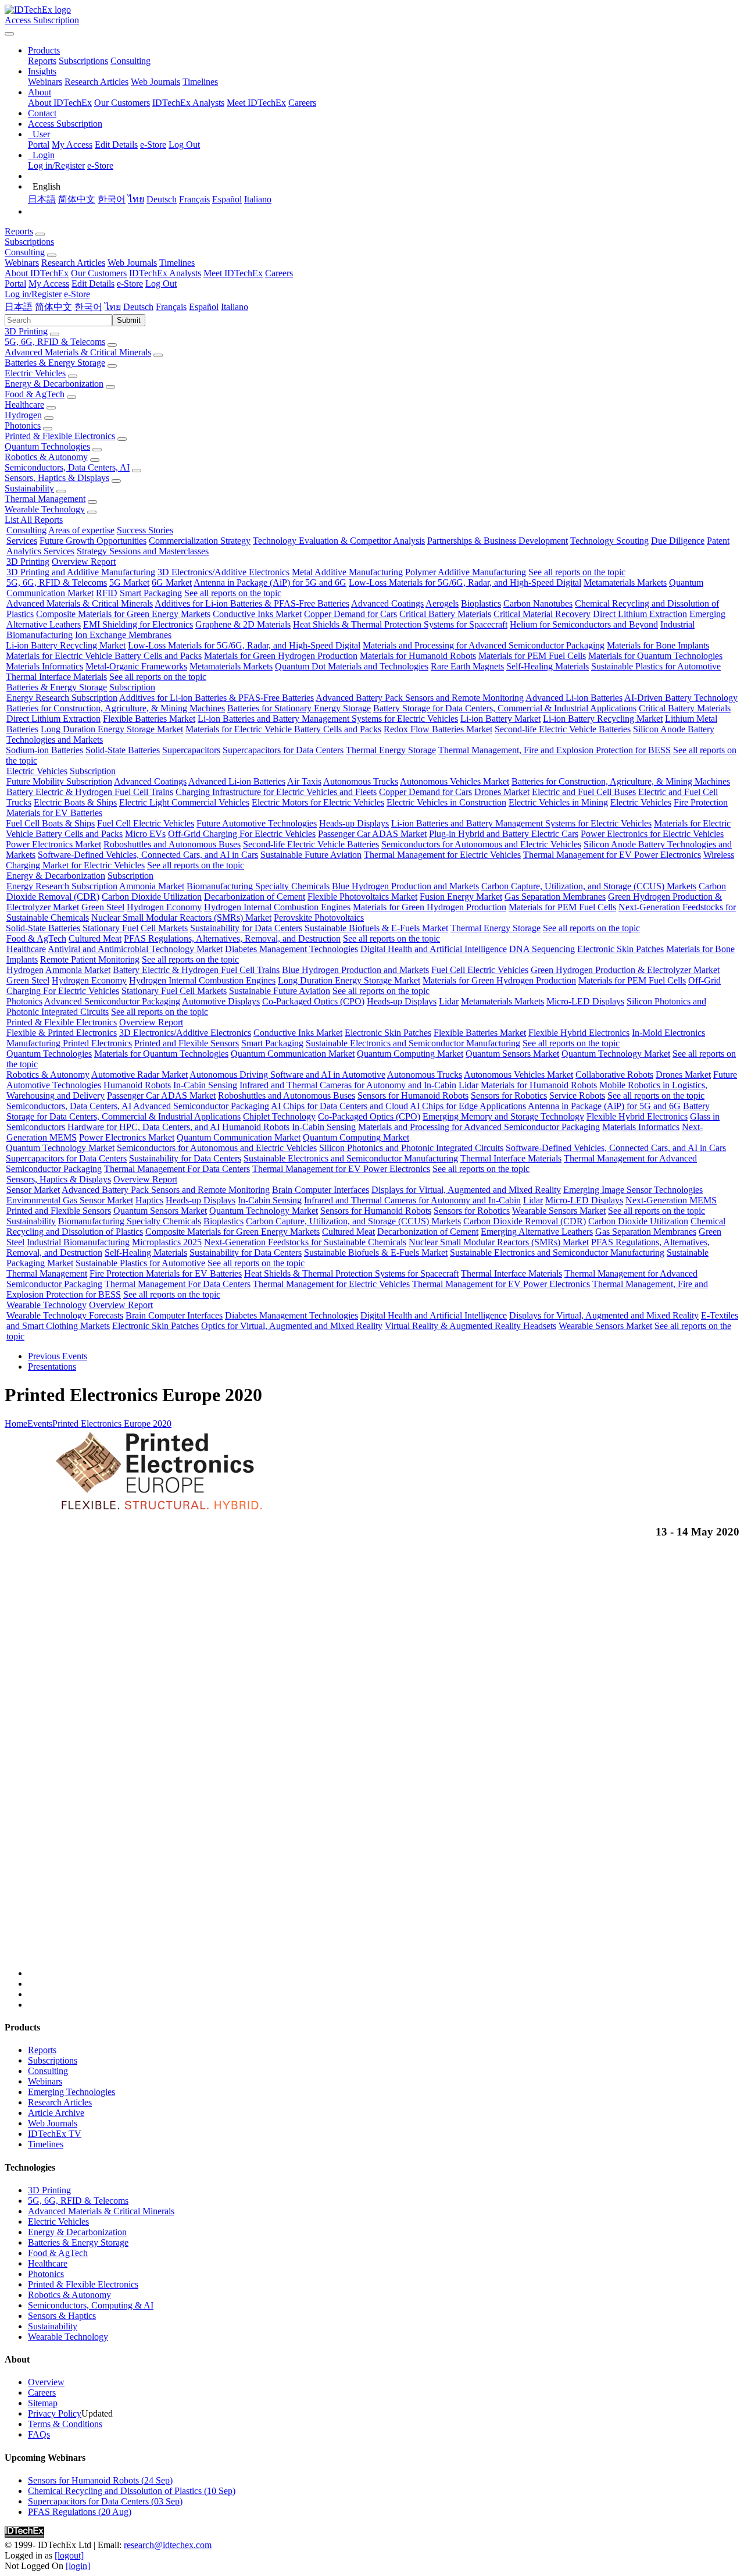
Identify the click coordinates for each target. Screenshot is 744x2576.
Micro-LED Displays (585, 1001)
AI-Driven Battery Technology (681, 698)
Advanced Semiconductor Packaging (112, 1001)
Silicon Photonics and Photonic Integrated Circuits (411, 1148)
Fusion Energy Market (461, 897)
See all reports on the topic (577, 572)
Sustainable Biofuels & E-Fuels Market (376, 928)
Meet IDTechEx (256, 103)
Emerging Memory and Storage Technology (503, 1116)
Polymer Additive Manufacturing (466, 572)
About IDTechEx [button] (37, 273)
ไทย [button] (113, 307)
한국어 (112, 199)
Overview (46, 2382)
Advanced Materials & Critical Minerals (78, 352)
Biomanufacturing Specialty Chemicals (258, 886)
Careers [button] (279, 273)
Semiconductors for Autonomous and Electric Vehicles (481, 844)
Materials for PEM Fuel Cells (532, 656)
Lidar (449, 1001)
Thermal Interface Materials (56, 677)
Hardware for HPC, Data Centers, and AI (144, 1127)
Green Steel (103, 907)
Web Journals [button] (132, 263)
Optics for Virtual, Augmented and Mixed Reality (292, 1326)
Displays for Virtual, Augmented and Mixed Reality (466, 1190)
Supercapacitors (191, 750)
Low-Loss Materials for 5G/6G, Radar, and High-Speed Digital (465, 582)
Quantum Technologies (47, 446)
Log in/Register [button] (33, 294)
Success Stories (145, 530)
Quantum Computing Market (410, 1054)
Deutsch (162, 199)
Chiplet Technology (279, 1116)
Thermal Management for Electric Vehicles (442, 855)
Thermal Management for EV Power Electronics (612, 855)
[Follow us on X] (384, 1763)
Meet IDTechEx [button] (233, 273)
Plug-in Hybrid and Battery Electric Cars (504, 834)
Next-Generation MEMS (671, 1200)
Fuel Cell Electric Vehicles (146, 823)
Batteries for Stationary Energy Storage (299, 708)
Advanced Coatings (387, 603)
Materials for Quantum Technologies (655, 656)
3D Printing (26, 331)
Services (22, 541)
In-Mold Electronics (668, 1033)
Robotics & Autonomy (46, 457)
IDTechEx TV (55, 2134)
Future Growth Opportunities (93, 541)
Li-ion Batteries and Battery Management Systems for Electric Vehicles (328, 719)
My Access (72, 145)
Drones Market (502, 792)
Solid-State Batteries (123, 750)
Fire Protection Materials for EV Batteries (166, 1273)
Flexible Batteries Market (149, 719)
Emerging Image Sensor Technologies (633, 1190)
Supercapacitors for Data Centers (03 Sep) (105, 2501)
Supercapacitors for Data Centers (283, 750)
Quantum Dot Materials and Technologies (352, 666)
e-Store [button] (130, 284)
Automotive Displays (221, 1001)
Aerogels (442, 603)
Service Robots (577, 1095)
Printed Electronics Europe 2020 (112, 1424)
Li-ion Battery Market (500, 719)
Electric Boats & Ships (75, 802)
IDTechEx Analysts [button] (165, 273)
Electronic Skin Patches (620, 949)
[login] (78, 2566)
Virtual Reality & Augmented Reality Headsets (471, 1326)
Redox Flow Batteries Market (438, 729)
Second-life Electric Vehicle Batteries (563, 729)
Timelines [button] (177, 263)
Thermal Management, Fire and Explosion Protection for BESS (555, 750)
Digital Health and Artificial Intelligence (434, 949)
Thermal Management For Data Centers (177, 1169)
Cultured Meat (95, 938)
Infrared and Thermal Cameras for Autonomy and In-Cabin (348, 1085)
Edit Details (116, 145)
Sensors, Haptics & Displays (57, 478)
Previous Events (58, 1356)
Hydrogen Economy (164, 907)
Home (16, 1424)
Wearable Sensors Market (559, 1211)
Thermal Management (45, 499)
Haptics (149, 1200)
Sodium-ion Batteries (44, 750)
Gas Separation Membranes (555, 897)
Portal (39, 145)
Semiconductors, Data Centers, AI (67, 467)
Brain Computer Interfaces (321, 1190)
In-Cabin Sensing (205, 1085)
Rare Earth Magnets (467, 666)
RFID (107, 593)
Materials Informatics (44, 666)
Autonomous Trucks (361, 781)
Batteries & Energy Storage (55, 363)
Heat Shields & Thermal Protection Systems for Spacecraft (400, 624)
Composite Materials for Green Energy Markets (123, 614)
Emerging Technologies (71, 2092)
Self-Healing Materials (548, 666)
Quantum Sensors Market (512, 1054)
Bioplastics (481, 603)
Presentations (52, 1367)
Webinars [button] (22, 263)
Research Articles (96, 82)
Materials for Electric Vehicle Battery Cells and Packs (104, 656)
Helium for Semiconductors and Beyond (584, 624)
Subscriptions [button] (29, 242)
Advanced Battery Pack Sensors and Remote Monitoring (420, 698)
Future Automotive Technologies (257, 823)
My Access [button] (49, 284)
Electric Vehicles (35, 373)
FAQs (39, 2434)
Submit (129, 320)
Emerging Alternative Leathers (537, 1232)
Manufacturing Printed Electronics (69, 1043)
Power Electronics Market (53, 844)
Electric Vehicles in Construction (446, 802)
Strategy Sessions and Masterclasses (143, 551)
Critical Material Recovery (542, 614)
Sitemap (43, 2403)
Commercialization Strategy (200, 541)
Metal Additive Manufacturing (347, 572)
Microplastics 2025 (167, 1242)
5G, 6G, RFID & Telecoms (55, 342)
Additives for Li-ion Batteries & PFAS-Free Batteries (252, 603)
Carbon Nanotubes (538, 603)
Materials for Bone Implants (658, 645)
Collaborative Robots (614, 1075)
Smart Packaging (151, 593)
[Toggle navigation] (9, 34)
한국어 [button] (88, 307)
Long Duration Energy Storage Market (112, 729)
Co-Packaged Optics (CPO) (313, 1001)
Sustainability (29, 488)
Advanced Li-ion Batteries (574, 698)
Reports (42, 61)
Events (40, 1424)
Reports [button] (19, 231)
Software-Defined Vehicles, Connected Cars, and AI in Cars (148, 855)
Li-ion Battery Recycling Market (66, 645)
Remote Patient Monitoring (90, 959)
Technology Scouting (609, 541)
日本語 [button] (19, 307)
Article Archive (56, 2113)
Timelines (200, 82)
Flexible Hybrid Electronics (579, 1033)
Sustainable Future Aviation (311, 855)
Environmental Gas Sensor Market (70, 1200)
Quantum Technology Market (616, 1054)
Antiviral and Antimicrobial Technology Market (135, 949)
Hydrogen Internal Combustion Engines (277, 907)
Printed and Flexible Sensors (187, 1043)
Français (194, 199)
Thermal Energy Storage (391, 750)
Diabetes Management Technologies (291, 949)
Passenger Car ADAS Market (372, 834)
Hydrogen (23, 415)
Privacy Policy (55, 2413)
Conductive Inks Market (257, 614)
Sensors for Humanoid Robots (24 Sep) (100, 2480)
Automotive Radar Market (139, 1075)
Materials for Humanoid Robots (418, 656)
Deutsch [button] (138, 307)
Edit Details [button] (93, 284)
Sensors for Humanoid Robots (413, 1095)
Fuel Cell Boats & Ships (50, 823)
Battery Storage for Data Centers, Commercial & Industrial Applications (505, 708)
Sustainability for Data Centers (246, 928)
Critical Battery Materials (445, 614)
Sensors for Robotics (509, 1095)
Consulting (130, 61)
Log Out (184, 145)
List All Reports (34, 520)
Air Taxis (304, 781)
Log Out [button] (161, 284)
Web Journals (155, 82)
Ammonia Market (152, 886)
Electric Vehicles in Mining (558, 802)
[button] (44, 50)
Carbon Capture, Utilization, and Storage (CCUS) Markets (589, 886)
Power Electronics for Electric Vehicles (652, 834)
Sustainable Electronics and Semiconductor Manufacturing (413, 1043)
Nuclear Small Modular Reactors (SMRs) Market (181, 918)
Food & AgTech (35, 394)
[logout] (69, 2555)
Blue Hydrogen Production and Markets (405, 886)
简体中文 (77, 199)
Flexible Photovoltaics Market (362, 897)
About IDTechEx (60, 103)
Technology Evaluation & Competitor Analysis (339, 541)
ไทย (136, 199)
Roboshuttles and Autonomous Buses (172, 844)
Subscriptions (83, 61)
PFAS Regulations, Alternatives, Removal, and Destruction (232, 938)
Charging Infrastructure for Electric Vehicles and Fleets (276, 792)
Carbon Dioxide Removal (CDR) (525, 1221)
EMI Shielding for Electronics (138, 624)
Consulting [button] (25, 252)
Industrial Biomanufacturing (78, 1242)
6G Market (172, 582)
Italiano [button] (235, 307)
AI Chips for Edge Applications (468, 1106)
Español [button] (204, 307)
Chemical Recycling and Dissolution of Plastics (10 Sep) (132, 2491)
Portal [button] (15, 284)
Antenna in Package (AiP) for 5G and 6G (270, 582)
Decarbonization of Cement (255, 897)
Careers (302, 103)
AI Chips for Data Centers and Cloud (339, 1106)
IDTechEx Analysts (188, 103)
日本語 (42, 199)
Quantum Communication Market (293, 1054)
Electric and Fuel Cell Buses (584, 792)
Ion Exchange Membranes (123, 635)
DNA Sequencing (542, 949)
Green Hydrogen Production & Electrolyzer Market (625, 970)
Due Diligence (678, 541)
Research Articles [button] (73, 263)
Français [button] (171, 307)
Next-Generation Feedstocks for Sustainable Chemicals (305, 1242)
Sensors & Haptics (62, 2316)
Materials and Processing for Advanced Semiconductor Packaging (484, 645)
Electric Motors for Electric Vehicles (318, 802)
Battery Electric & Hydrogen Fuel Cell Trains (90, 792)
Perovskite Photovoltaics (319, 918)
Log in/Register (56, 165)
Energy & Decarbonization (54, 384)
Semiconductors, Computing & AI (91, 2305)
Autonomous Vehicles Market (455, 781)
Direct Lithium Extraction (640, 614)
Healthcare (24, 405)
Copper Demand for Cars (350, 614)
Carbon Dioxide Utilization (152, 897)
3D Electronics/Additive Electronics (223, 572)
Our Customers (122, 103)
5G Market (129, 582)
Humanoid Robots (137, 1085)
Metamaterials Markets (625, 582)
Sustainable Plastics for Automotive (656, 666)
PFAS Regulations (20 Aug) (80, 2512)
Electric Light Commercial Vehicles (184, 802)
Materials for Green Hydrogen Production (281, 656)
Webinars (45, 82)
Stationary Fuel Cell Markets (135, 928)
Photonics (23, 425)
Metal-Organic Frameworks (136, 666)
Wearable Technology (45, 509)
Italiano (258, 199)
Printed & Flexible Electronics (60, 436)
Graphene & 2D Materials (243, 624)
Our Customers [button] (99, 273)
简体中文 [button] (53, 307)
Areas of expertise (81, 530)
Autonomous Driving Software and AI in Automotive (287, 1075)
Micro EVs (145, 834)
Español (227, 199)
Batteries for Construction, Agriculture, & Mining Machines (116, 708)
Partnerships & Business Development (498, 541)
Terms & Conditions (65, 2424)
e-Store (153, 145)
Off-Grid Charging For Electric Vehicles (242, 834)
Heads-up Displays (354, 823)
